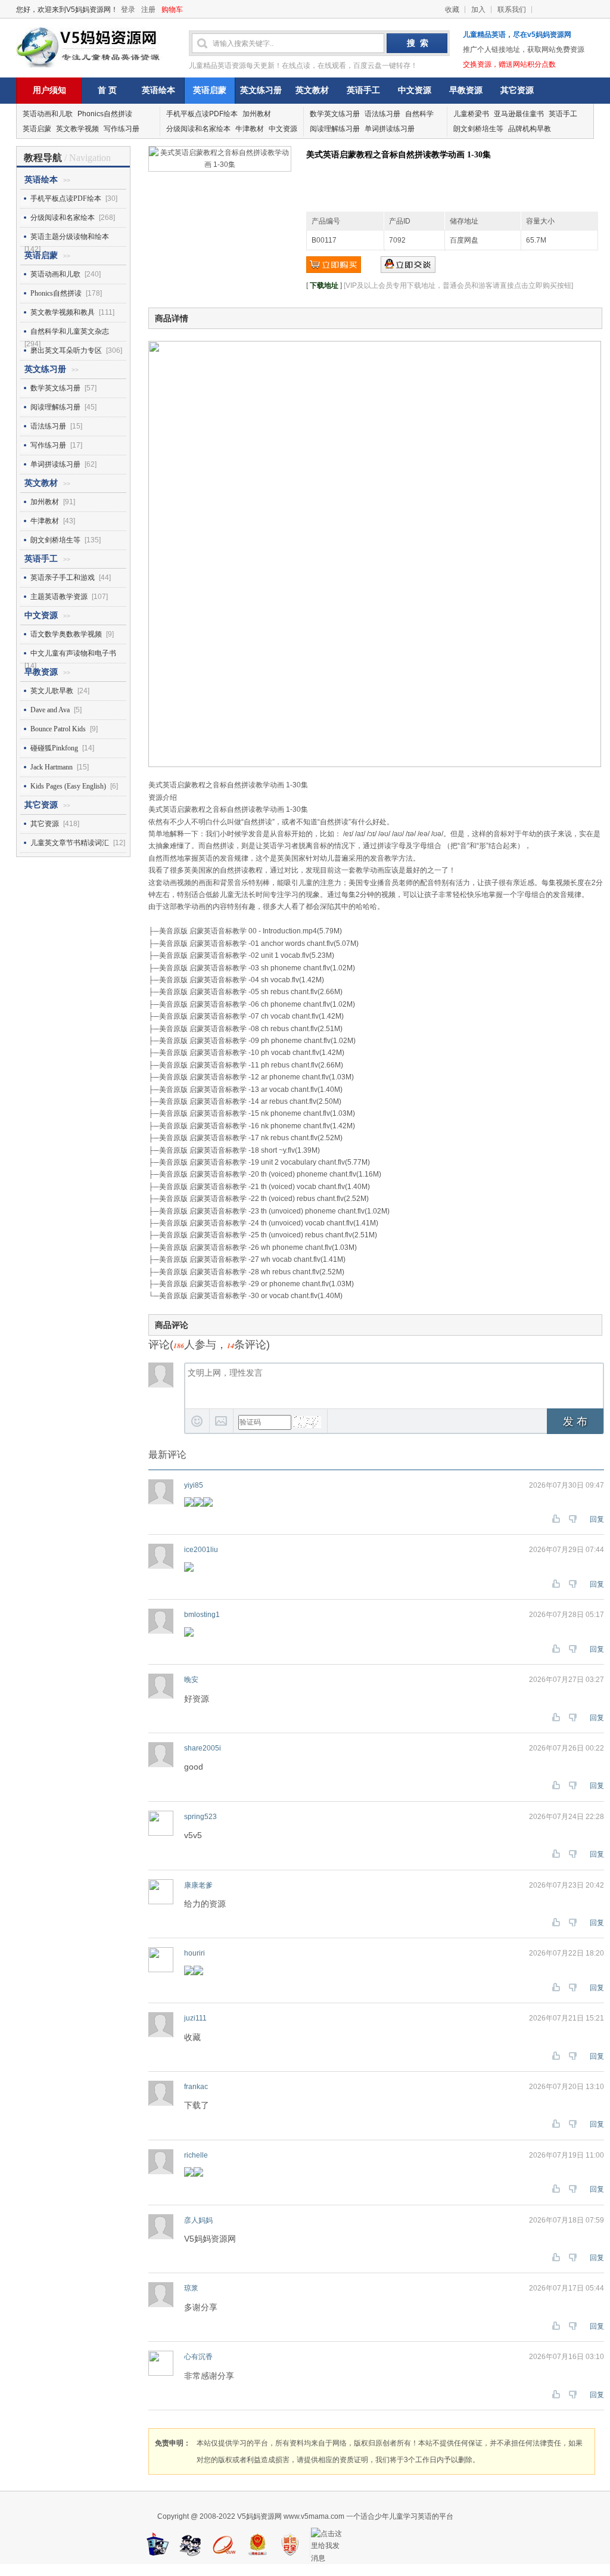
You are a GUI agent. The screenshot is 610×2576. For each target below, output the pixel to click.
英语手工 (363, 90)
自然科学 (419, 114)
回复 (597, 1519)
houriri (194, 1953)
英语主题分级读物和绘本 (70, 237)
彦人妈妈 (198, 2220)
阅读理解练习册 (335, 129)
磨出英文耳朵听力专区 (66, 350)
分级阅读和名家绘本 (198, 129)
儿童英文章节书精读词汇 (70, 843)
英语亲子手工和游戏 (63, 578)
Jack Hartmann (52, 767)
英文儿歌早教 (52, 691)
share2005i (203, 1748)
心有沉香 (198, 2357)
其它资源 (517, 90)
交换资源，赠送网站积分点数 (509, 64)
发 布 (575, 1422)
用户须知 (49, 90)
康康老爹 (198, 1885)
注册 (148, 10)
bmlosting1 (202, 1615)
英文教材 (312, 90)
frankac (196, 2087)
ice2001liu (201, 1550)
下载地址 (324, 285)
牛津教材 (250, 129)
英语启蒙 (210, 90)
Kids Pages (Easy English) (68, 786)
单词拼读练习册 (390, 129)
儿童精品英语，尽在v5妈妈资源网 (517, 35)
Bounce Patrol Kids (58, 729)
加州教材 (257, 114)
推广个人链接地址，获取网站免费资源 (524, 49)
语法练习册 (382, 114)
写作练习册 (122, 129)
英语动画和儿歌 (48, 114)
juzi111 (195, 2018)
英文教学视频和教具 (63, 312)
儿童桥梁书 (471, 114)
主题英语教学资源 (59, 597)
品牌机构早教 (530, 129)
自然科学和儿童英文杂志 (70, 331)
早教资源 (466, 90)
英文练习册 (261, 90)
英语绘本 (158, 90)
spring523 (200, 1817)
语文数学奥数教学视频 (66, 634)
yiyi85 (194, 1485)
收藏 (452, 10)
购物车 (172, 10)
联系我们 (512, 10)
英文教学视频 (77, 129)
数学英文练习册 (335, 114)
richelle (196, 2155)
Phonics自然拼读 (105, 114)
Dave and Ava (50, 710)
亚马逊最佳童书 (519, 114)
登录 (128, 10)
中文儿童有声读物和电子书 (73, 653)
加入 (478, 10)
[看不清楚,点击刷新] (307, 1422)
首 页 (107, 90)
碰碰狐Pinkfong (54, 748)
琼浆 (191, 2288)
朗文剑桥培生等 (478, 129)
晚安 (191, 1680)
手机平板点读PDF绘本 (202, 114)
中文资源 (415, 90)
